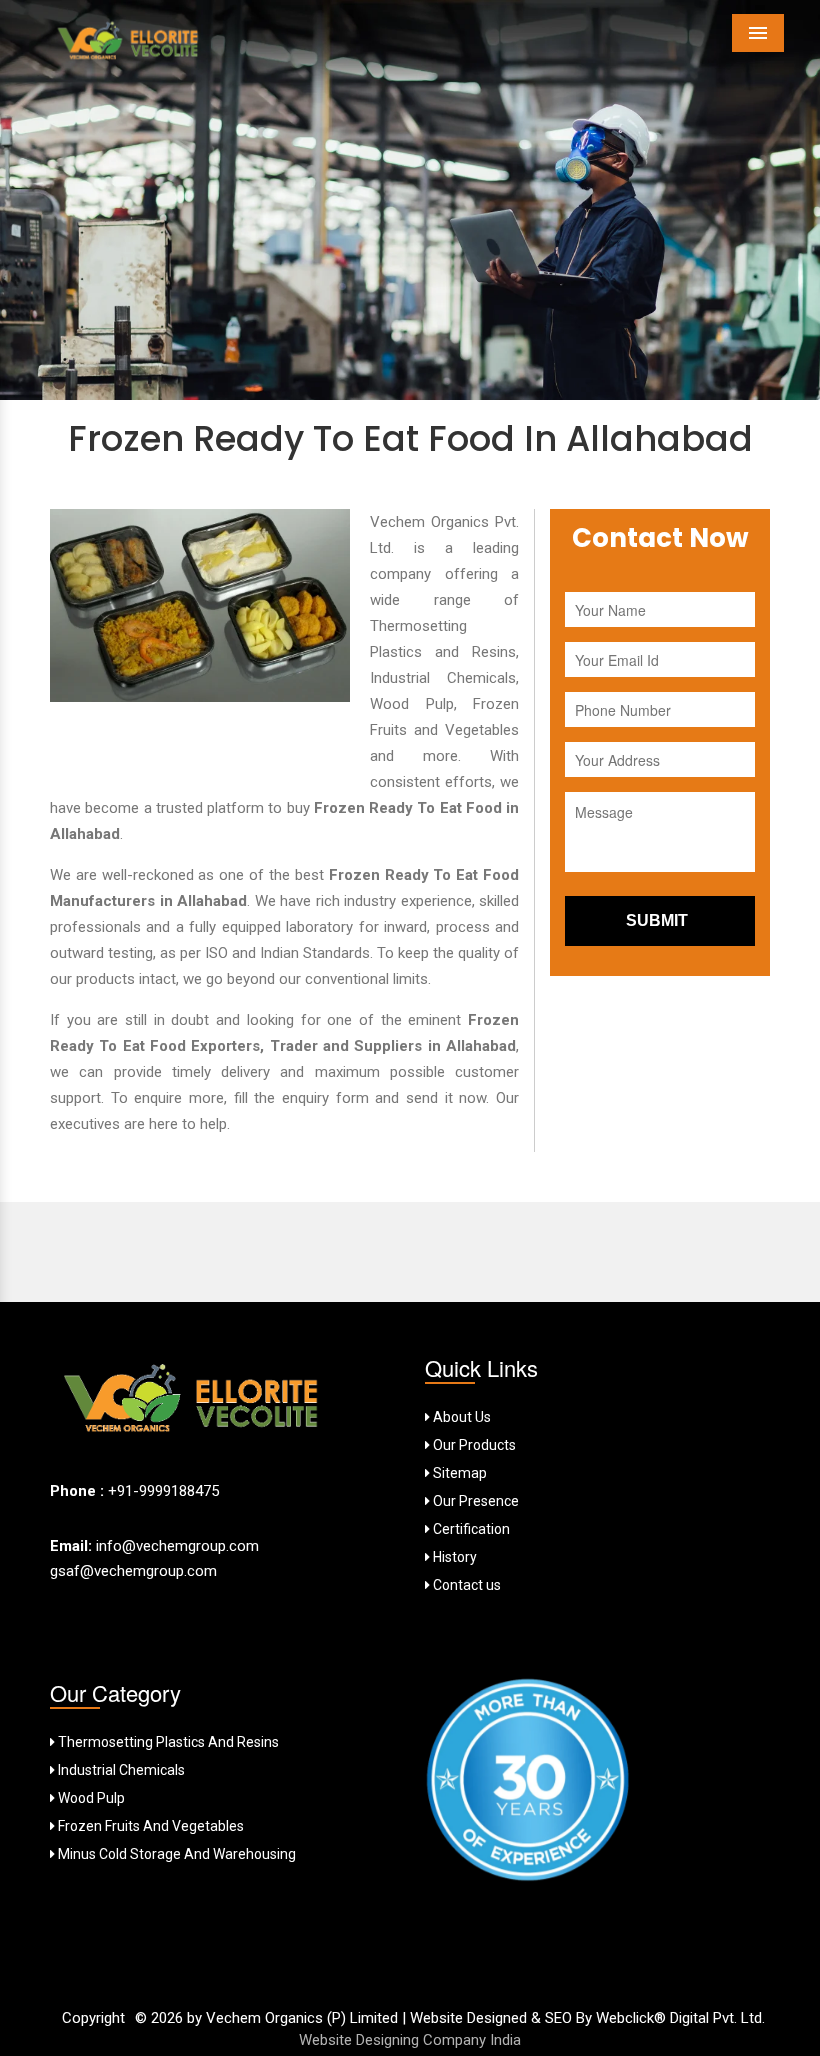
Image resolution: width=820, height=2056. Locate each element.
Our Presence (474, 1501)
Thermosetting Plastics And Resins (167, 1742)
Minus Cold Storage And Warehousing (175, 1854)
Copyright (93, 2018)
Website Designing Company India (410, 2040)
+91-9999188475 (163, 1491)
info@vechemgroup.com (175, 1546)
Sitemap (458, 1473)
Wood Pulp (90, 1798)
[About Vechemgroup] (193, 1404)
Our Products (473, 1445)
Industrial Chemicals (120, 1770)
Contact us (465, 1585)
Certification (470, 1529)
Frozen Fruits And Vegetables (149, 1826)
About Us (460, 1417)
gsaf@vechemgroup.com (133, 1571)
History (453, 1557)
